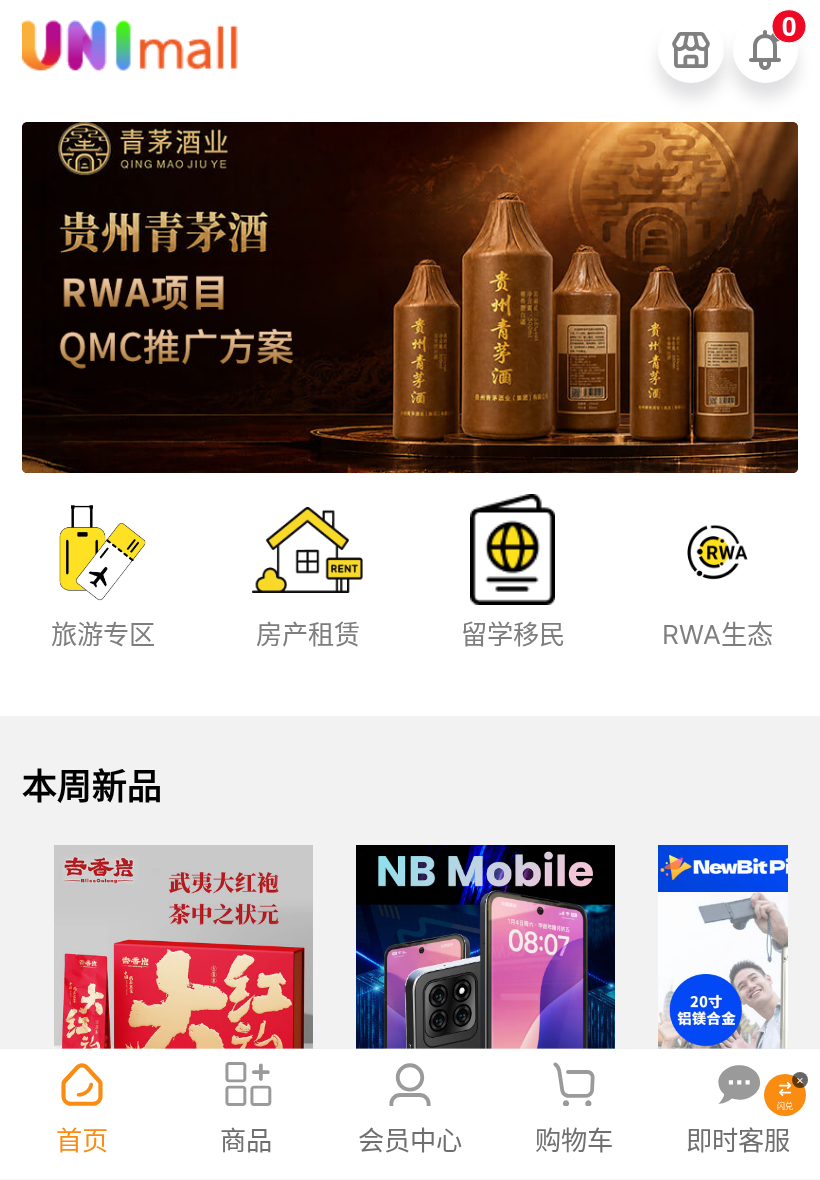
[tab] (82, 1114)
